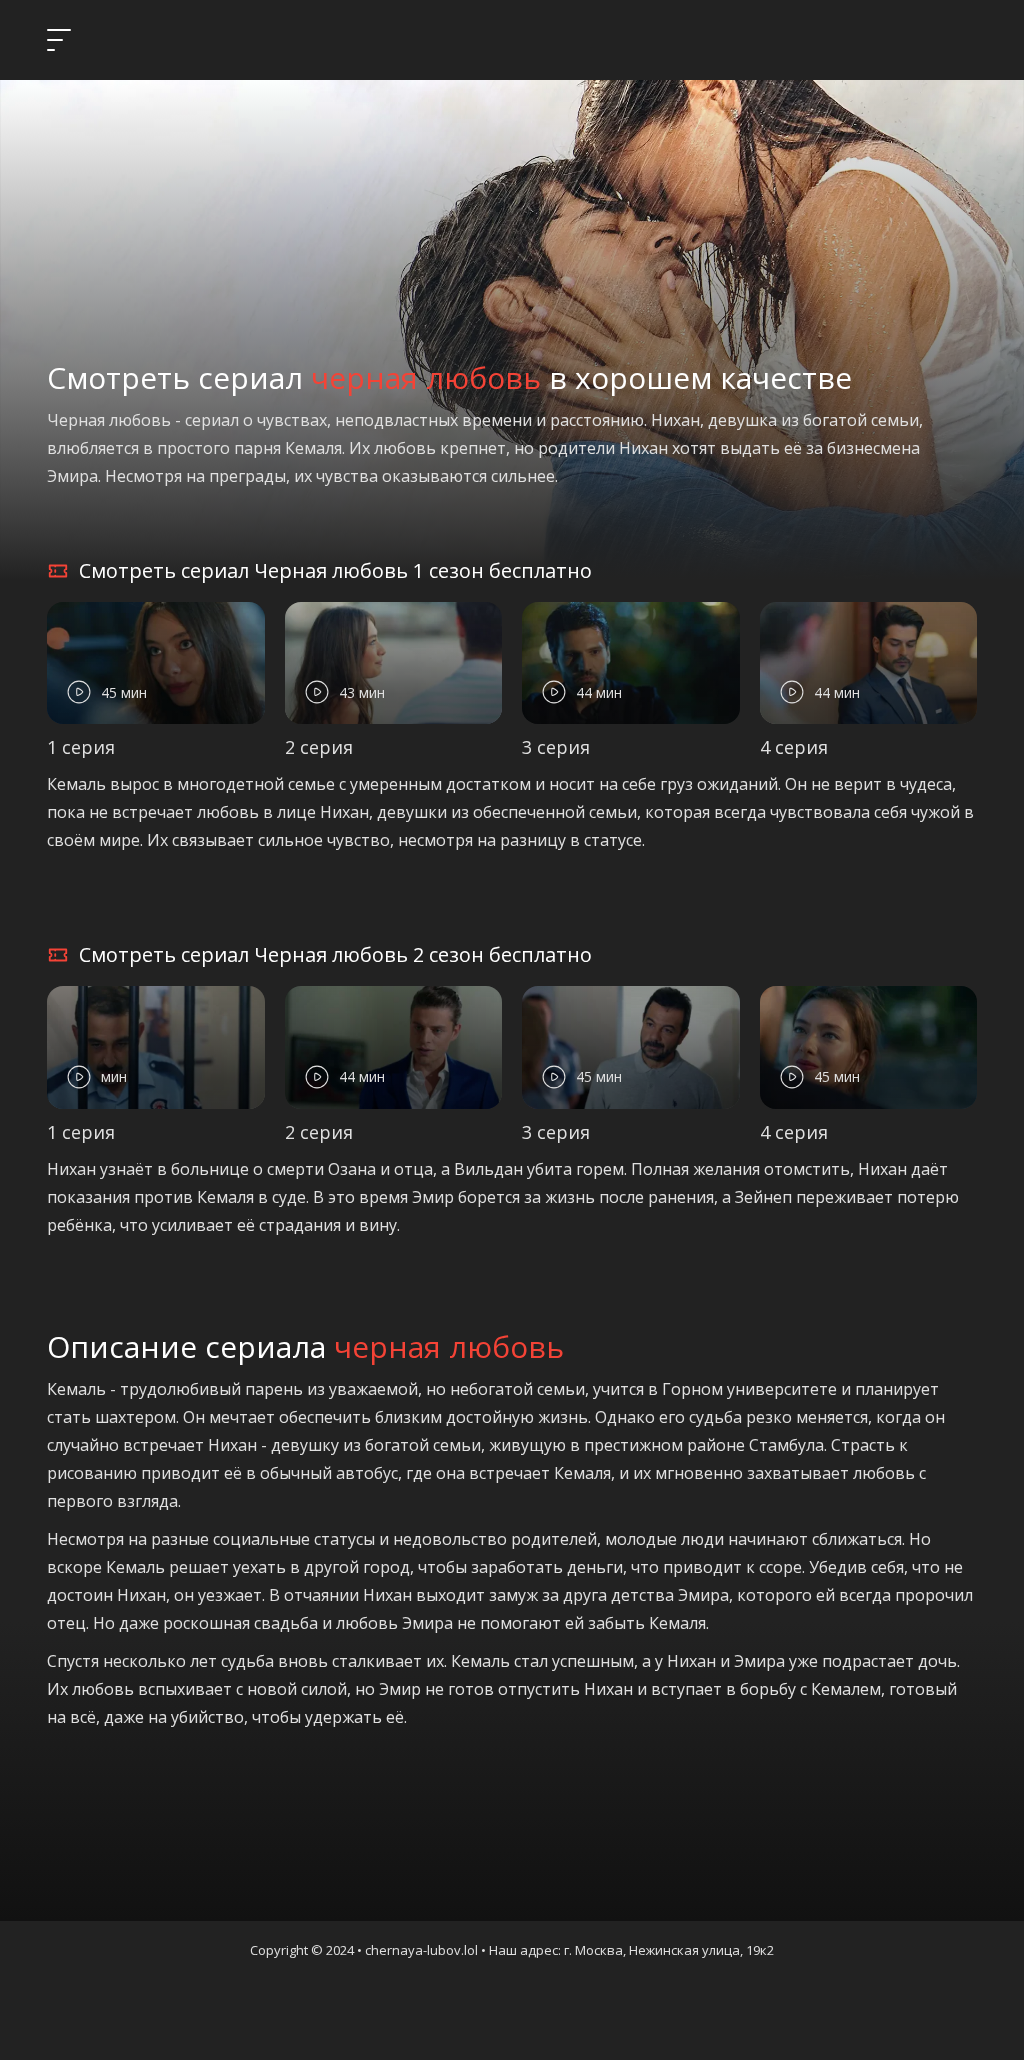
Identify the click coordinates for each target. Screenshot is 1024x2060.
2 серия (319, 747)
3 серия (556, 747)
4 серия (794, 747)
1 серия (81, 747)
